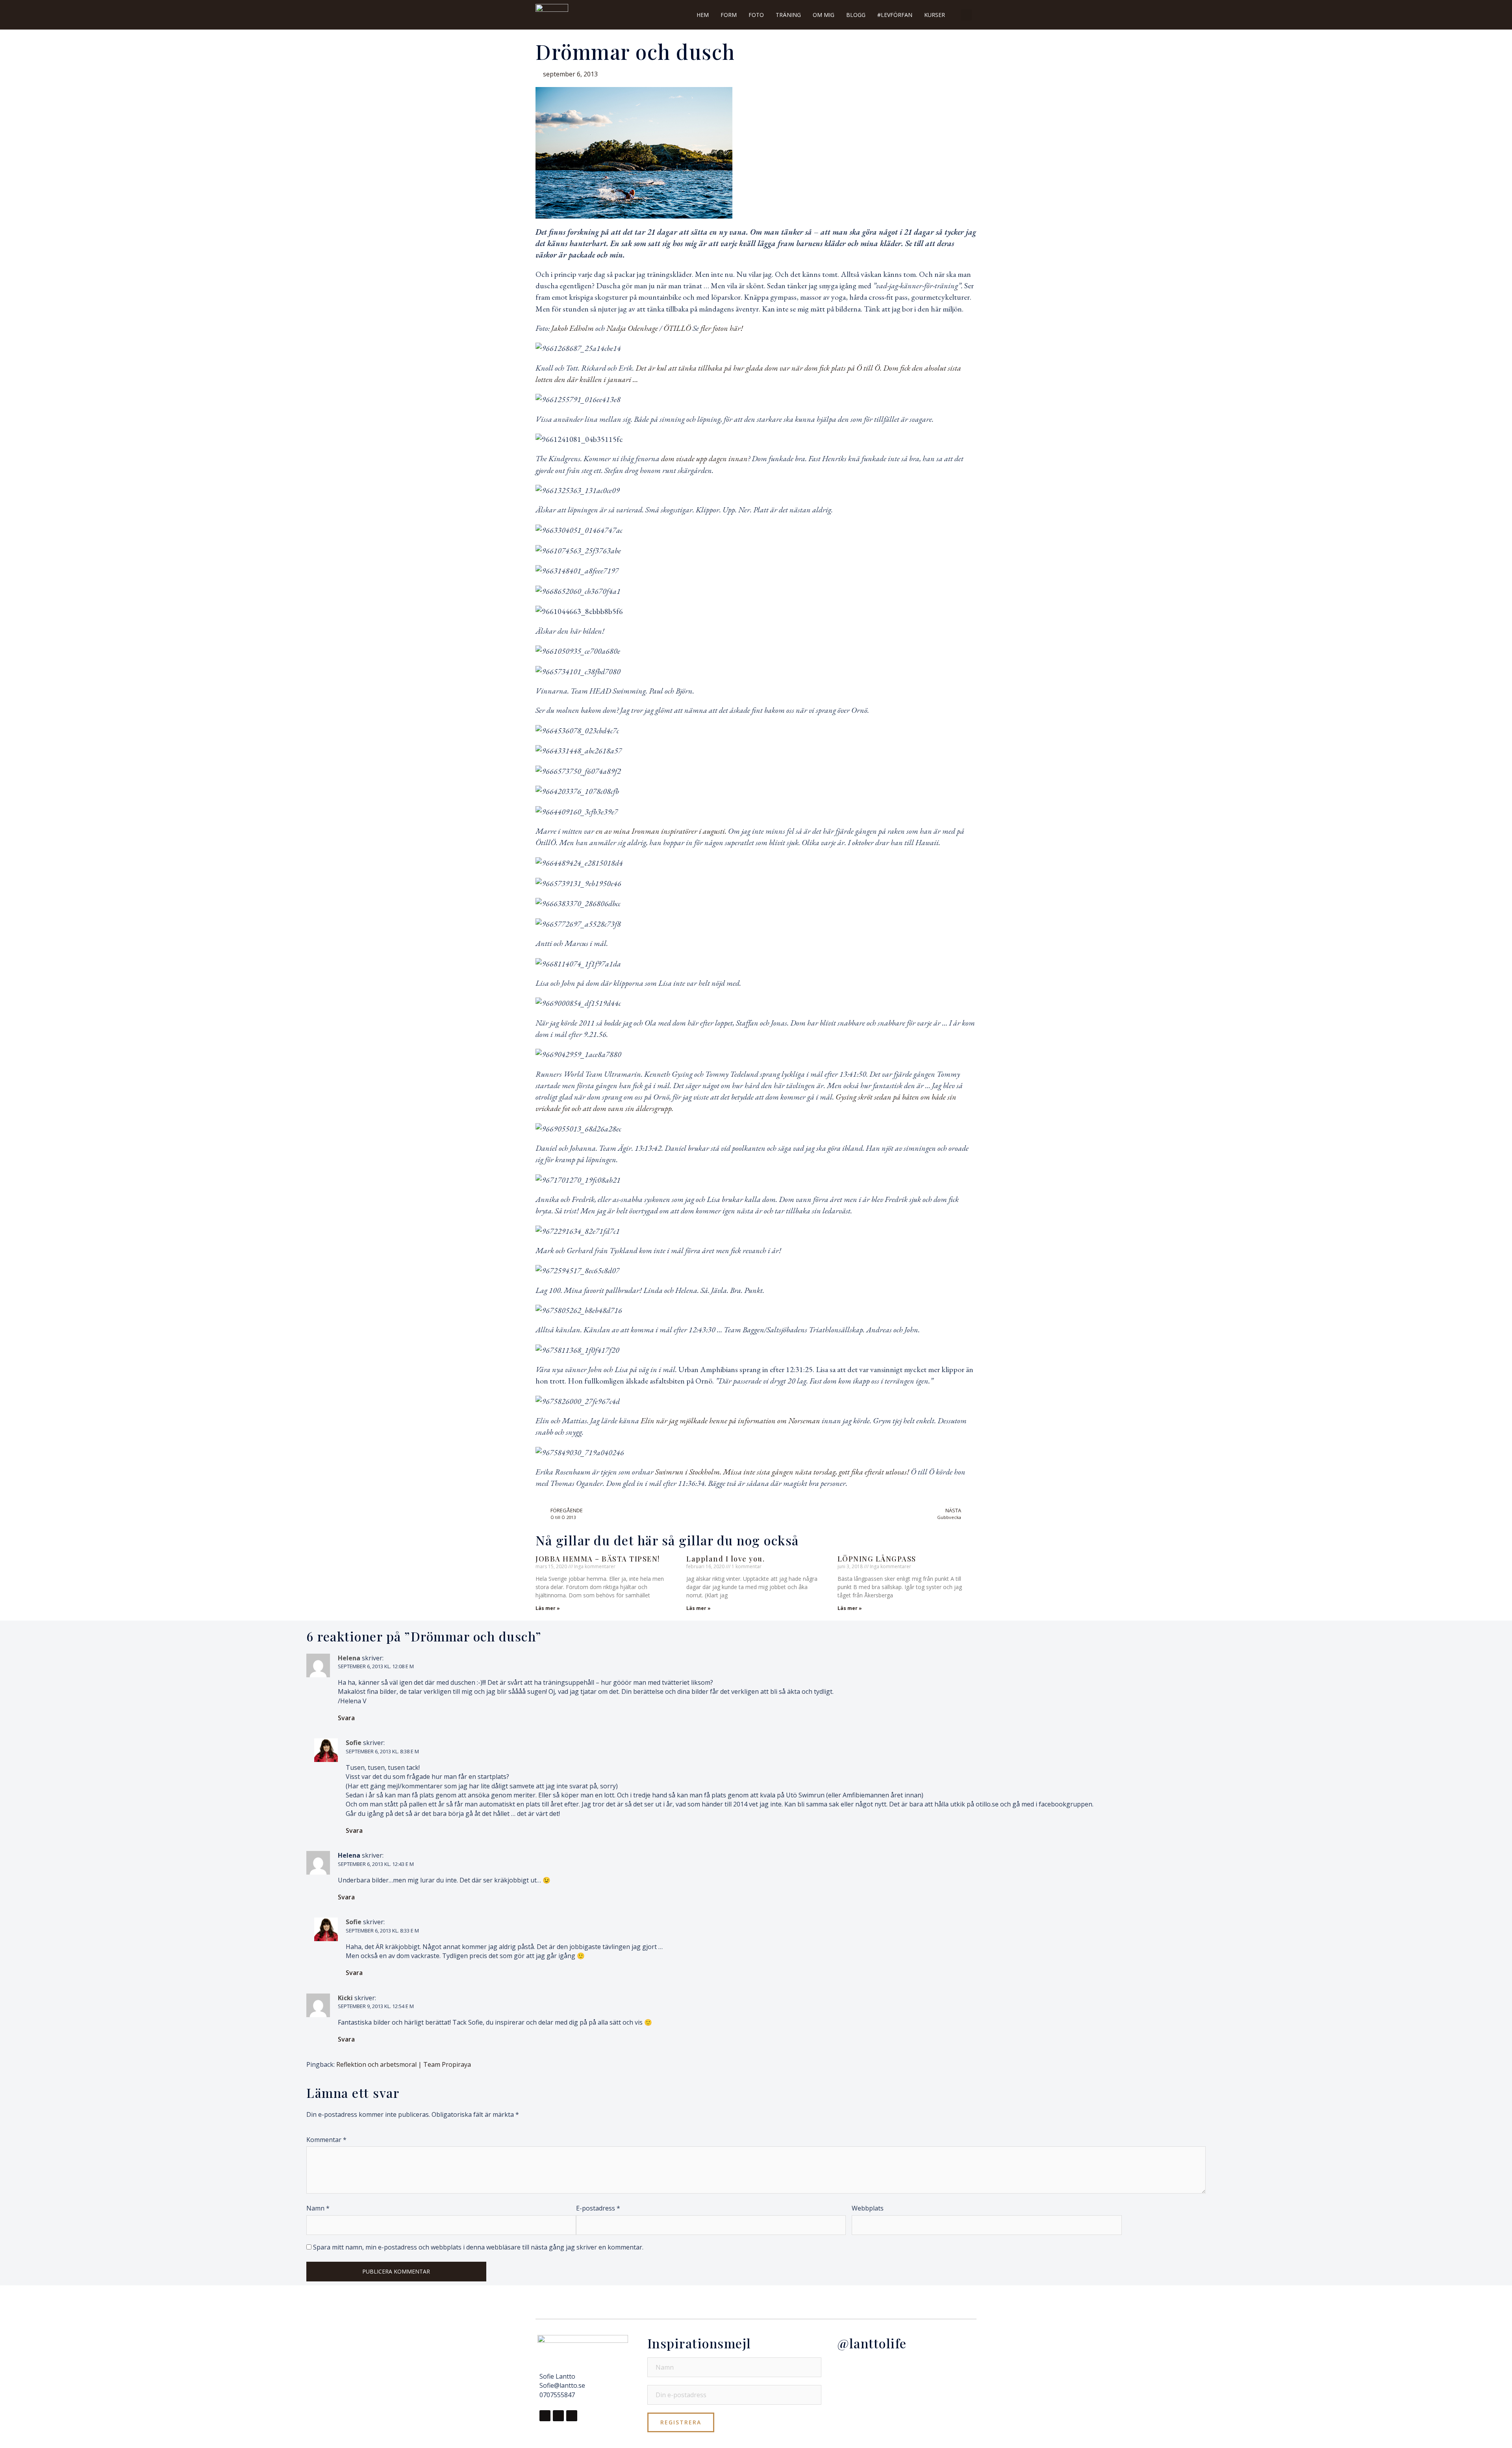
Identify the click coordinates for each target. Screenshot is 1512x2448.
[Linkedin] (572, 2416)
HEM (703, 15)
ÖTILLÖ (676, 328)
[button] (966, 15)
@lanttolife (872, 2343)
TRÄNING (788, 15)
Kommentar (326, 2140)
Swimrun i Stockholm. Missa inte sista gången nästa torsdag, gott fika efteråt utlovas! (782, 1472)
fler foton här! (721, 328)
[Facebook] (545, 2416)
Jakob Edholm (573, 328)
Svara (346, 1718)
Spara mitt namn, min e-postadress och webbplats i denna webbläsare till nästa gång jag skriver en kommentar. (478, 2247)
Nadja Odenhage (632, 328)
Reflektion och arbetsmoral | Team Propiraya (404, 2064)
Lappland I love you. (725, 1559)
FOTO (756, 15)
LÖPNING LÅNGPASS (877, 1559)
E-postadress (598, 2208)
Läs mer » (548, 1608)
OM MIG (824, 15)
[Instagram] (558, 2416)
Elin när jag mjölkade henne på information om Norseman (730, 1421)
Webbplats (868, 2208)
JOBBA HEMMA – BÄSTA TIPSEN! (598, 1559)
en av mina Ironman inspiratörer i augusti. (662, 831)
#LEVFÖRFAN (895, 15)
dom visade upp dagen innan (704, 458)
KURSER (935, 15)
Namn (318, 2208)
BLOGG (856, 15)
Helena (349, 1855)
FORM (729, 15)
